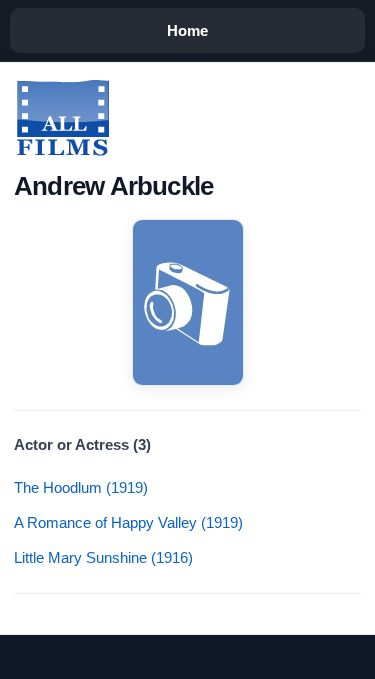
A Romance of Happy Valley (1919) (128, 522)
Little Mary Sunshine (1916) (103, 557)
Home (187, 30)
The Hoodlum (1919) (81, 487)
